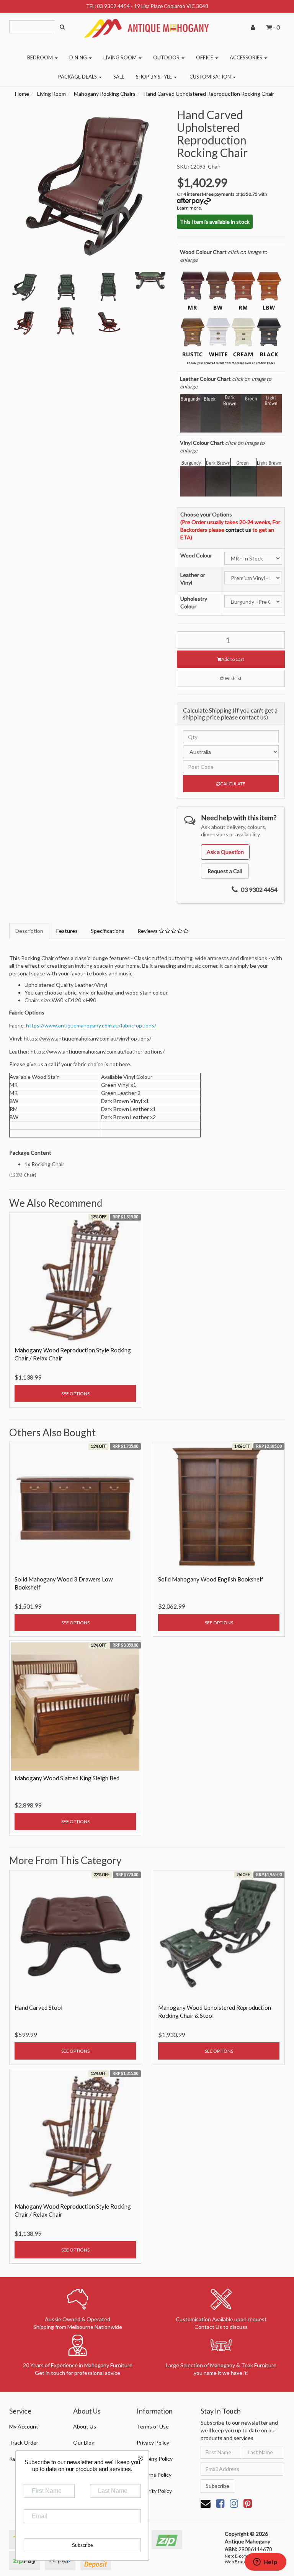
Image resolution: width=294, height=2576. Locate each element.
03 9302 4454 (113, 6)
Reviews (148, 931)
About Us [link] (85, 2426)
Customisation (211, 77)
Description (29, 931)
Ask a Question (225, 852)
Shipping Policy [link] (155, 2459)
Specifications (108, 931)
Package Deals (78, 77)
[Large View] (24, 287)
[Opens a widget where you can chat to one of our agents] (265, 2563)
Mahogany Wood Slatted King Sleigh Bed (67, 1778)
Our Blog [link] (84, 2442)
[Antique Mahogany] (147, 25)
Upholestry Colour (194, 602)
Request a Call (225, 871)
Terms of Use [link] (153, 2426)
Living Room (121, 57)
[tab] (30, 931)
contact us (238, 530)
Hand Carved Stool (38, 2007)
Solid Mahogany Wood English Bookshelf (211, 1579)
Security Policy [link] (154, 2491)
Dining (79, 57)
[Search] (62, 27)
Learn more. (189, 208)
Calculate (233, 784)
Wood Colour (196, 555)
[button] (231, 678)
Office (205, 57)
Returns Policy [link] (154, 2475)
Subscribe (217, 2486)
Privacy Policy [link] (153, 2442)
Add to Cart (233, 659)
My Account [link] (24, 2426)
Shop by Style (154, 77)
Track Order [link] (24, 2442)
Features (67, 931)
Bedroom (41, 57)
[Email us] (206, 2503)
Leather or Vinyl (193, 579)
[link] (220, 2503)
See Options (75, 1394)
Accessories (247, 57)
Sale (119, 77)
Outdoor (167, 57)
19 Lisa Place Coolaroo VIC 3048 (171, 6)
